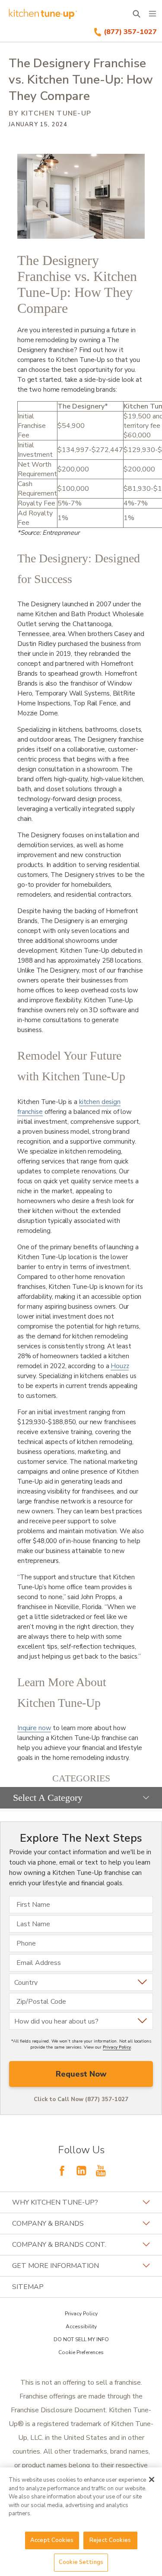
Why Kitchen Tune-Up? (55, 2202)
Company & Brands (48, 2224)
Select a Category (48, 1798)
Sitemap (28, 2287)
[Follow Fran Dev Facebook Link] (62, 2171)
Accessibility (81, 2327)
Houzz (120, 1366)
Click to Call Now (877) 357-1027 (81, 2099)
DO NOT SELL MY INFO (81, 2339)
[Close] (152, 2479)
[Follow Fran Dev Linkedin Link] (81, 2171)
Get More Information (56, 2266)
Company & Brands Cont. (59, 2245)
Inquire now (34, 1728)
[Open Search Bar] (136, 14)
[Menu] (152, 14)
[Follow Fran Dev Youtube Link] (101, 2171)
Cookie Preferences (81, 2352)
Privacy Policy (117, 2047)
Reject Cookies (110, 2540)
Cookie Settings (81, 2562)
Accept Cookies (52, 2540)
